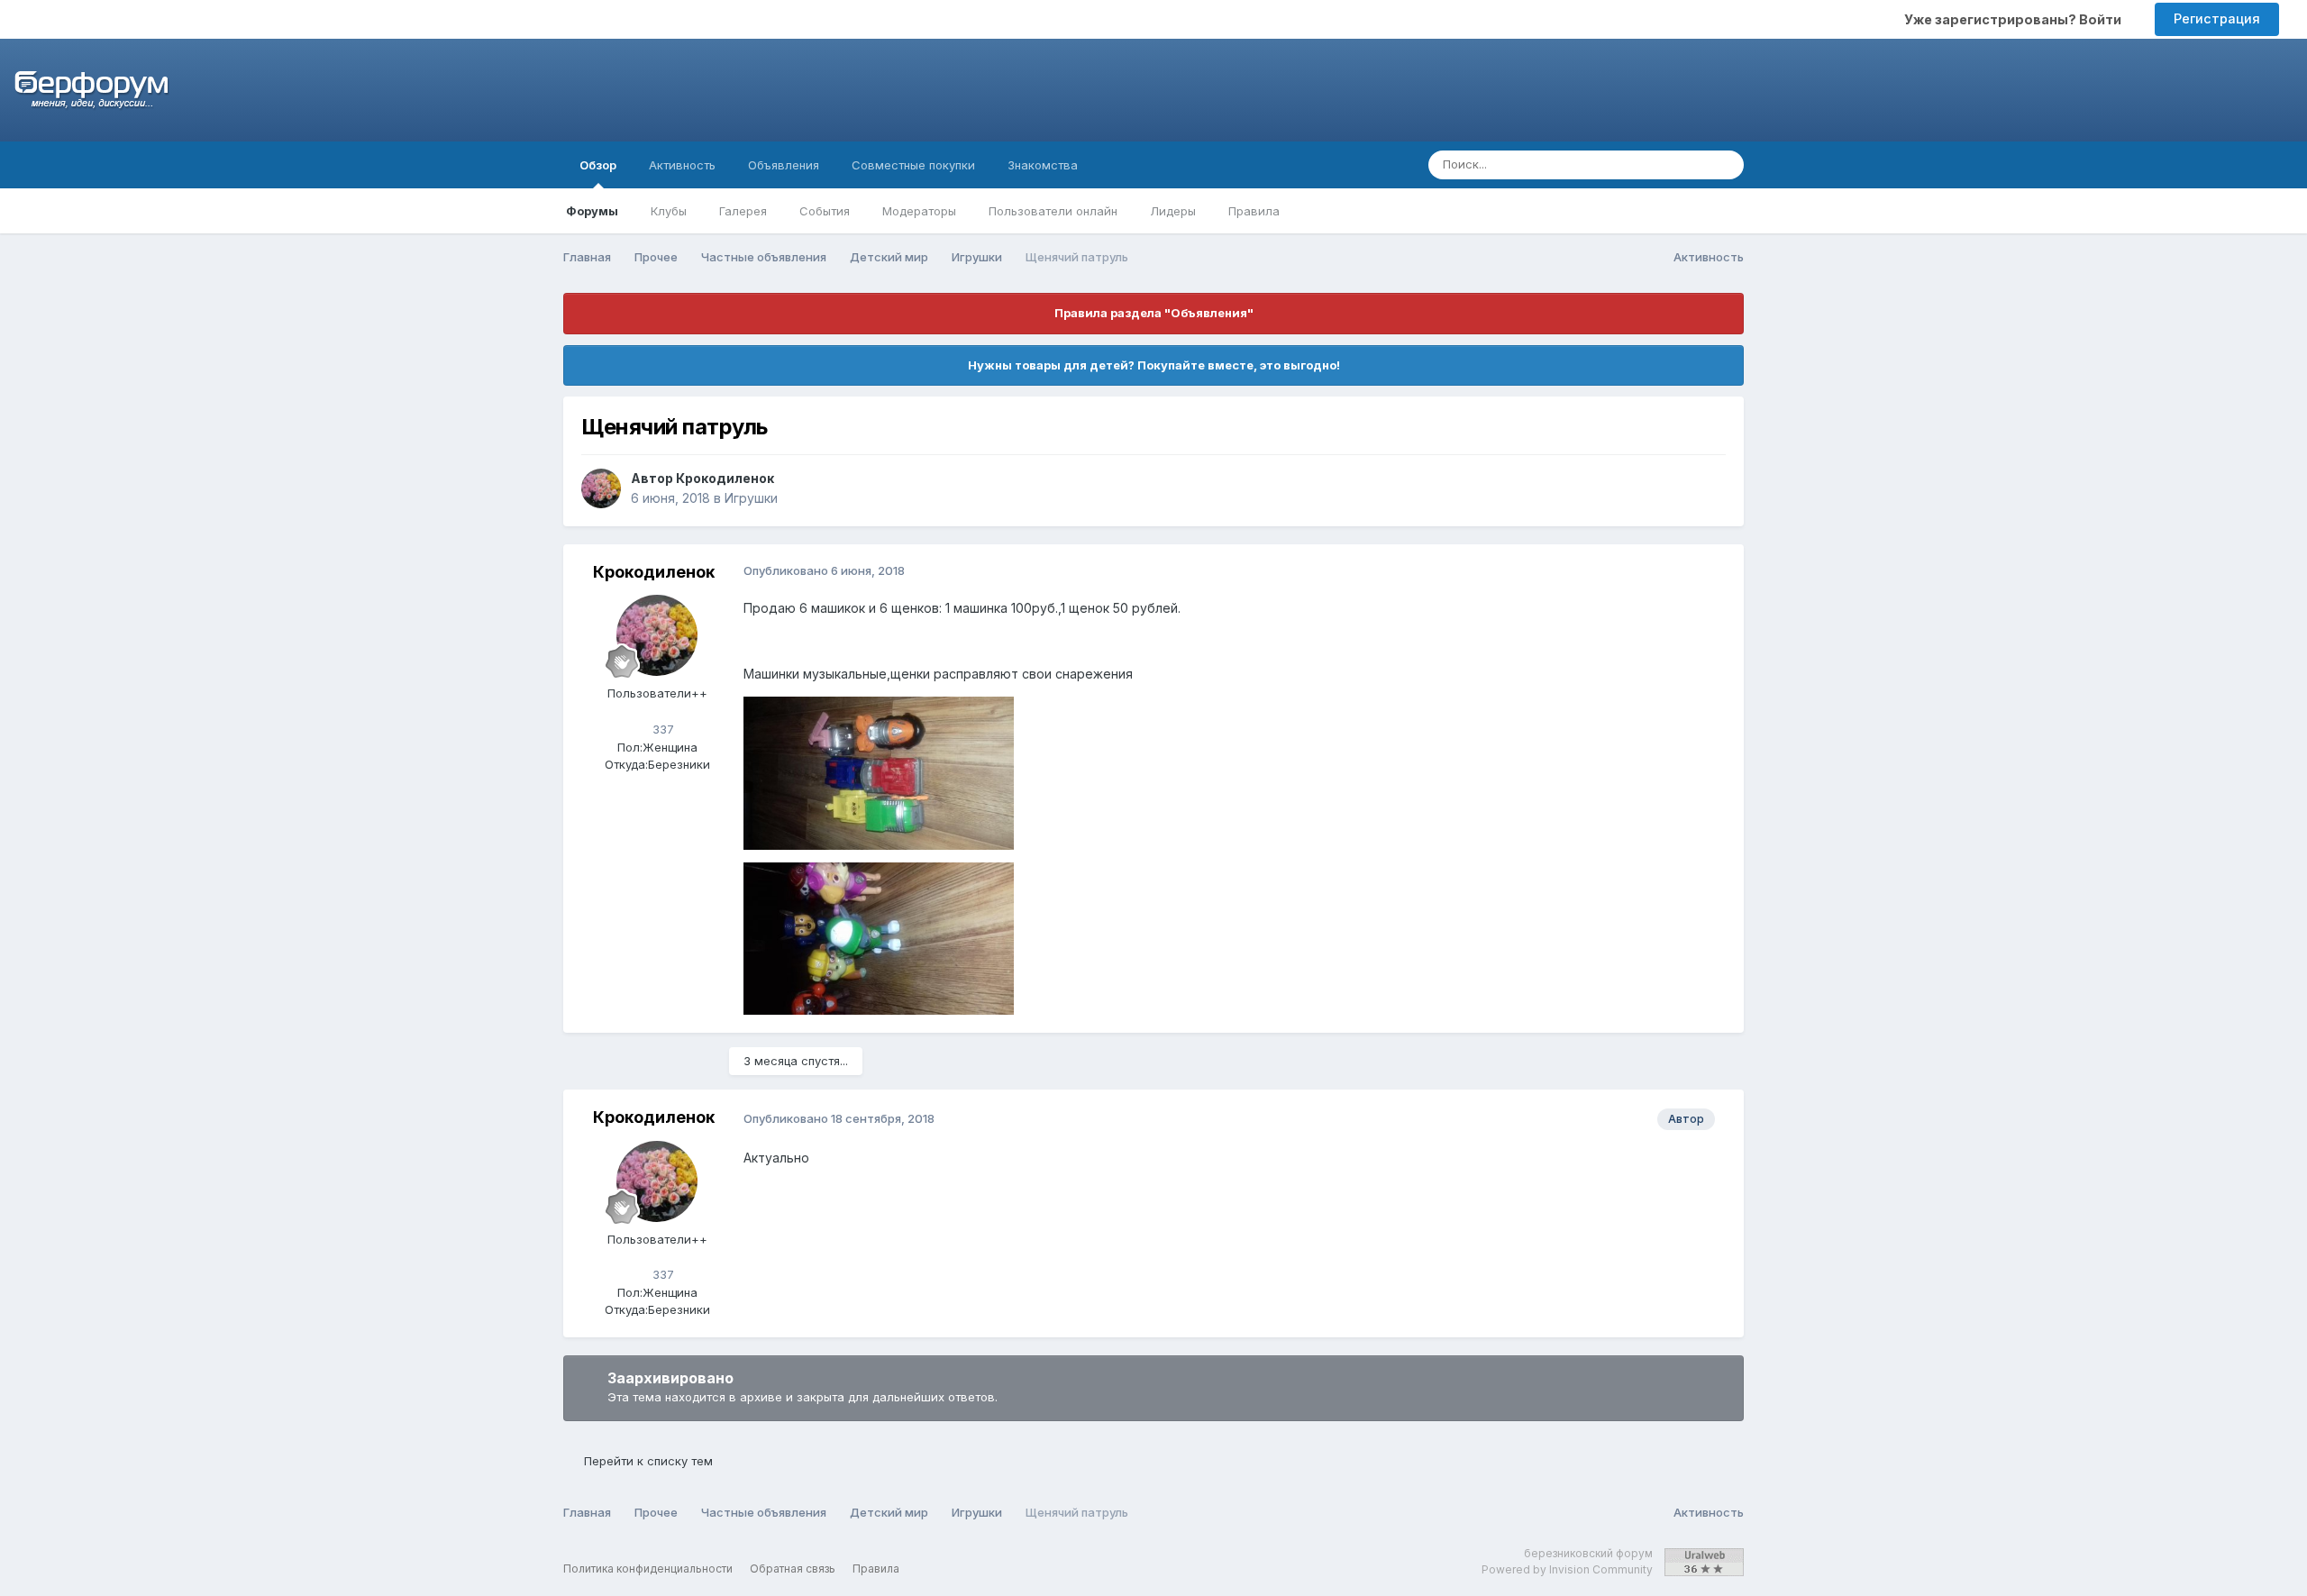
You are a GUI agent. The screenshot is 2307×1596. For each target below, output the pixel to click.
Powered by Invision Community (1567, 1569)
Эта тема (1658, 164)
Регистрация (2217, 18)
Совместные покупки (913, 165)
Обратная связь (793, 1569)
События (825, 211)
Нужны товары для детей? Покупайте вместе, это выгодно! (1154, 365)
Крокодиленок (725, 478)
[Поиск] (1725, 165)
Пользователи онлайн (1053, 211)
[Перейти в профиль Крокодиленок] (601, 488)
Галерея (743, 211)
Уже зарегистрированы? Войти (2015, 19)
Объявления (784, 165)
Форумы (592, 211)
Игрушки (751, 498)
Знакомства (1043, 165)
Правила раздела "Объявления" (1154, 313)
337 (661, 729)
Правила (1254, 211)
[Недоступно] (879, 772)
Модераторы (919, 211)
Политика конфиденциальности (648, 1569)
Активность (682, 165)
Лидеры (1173, 211)
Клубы (669, 211)
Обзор (598, 165)
